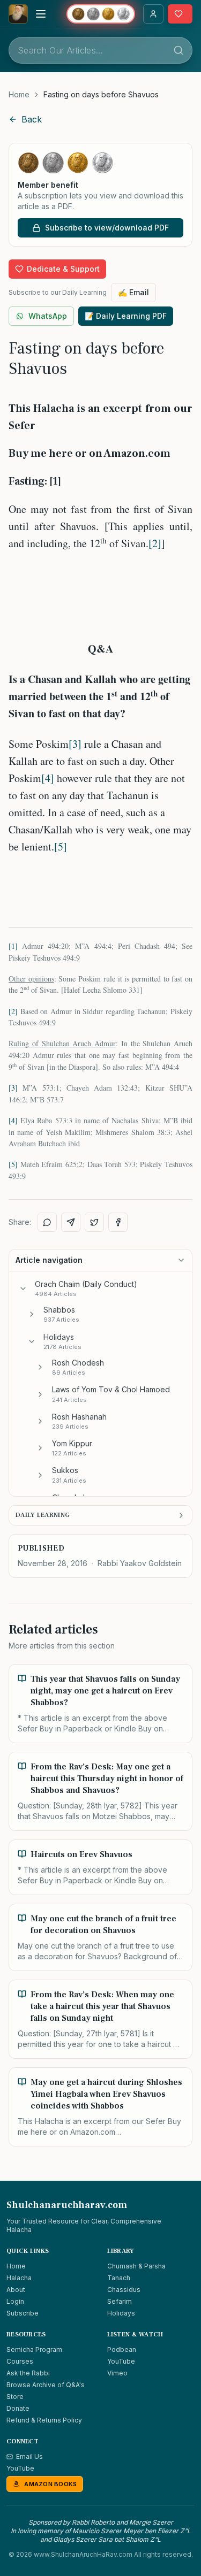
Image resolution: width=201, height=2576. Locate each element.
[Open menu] (41, 14)
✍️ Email (133, 292)
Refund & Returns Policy (44, 2420)
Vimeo (117, 2373)
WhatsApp (48, 316)
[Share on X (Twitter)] (94, 1222)
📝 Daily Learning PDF (126, 316)
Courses (20, 2361)
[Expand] (32, 1314)
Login (15, 2301)
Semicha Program (34, 2349)
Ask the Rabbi (28, 2373)
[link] (101, 95)
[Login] (153, 14)
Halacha (19, 2278)
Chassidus (124, 2290)
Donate (18, 2408)
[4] (48, 778)
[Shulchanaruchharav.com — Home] (18, 14)
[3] (75, 744)
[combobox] (100, 50)
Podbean (122, 2349)
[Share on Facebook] (118, 1222)
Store (15, 2397)
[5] (61, 846)
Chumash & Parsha (136, 2266)
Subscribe (23, 2313)
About (16, 2290)
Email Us (29, 2456)
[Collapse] (23, 1289)
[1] (13, 946)
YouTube (121, 2361)
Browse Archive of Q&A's (46, 2385)
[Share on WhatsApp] (47, 1222)
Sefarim (120, 2301)
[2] (155, 543)
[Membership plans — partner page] (101, 14)
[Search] (178, 50)
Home (19, 94)
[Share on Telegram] (71, 1222)
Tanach (119, 2278)
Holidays (121, 2313)
